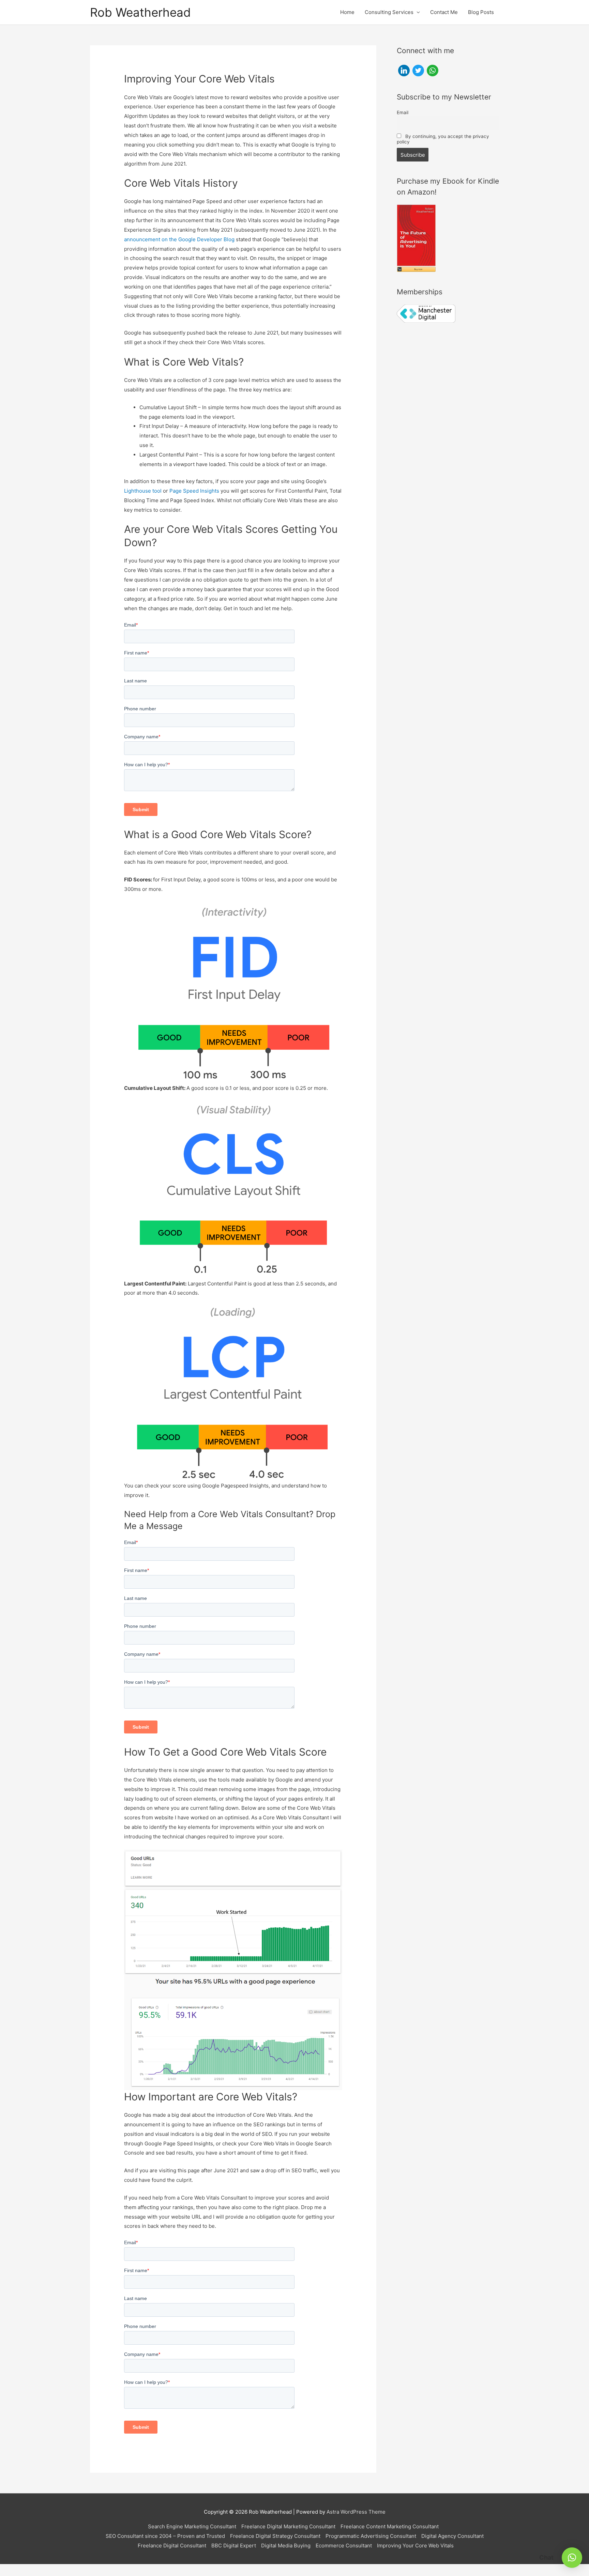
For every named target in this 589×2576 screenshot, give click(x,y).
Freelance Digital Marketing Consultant (288, 2526)
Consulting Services (389, 12)
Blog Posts (481, 12)
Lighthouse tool (143, 491)
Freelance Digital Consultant (172, 2546)
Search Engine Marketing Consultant (192, 2526)
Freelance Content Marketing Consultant (390, 2526)
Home (347, 12)
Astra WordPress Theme (356, 2512)
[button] (572, 2558)
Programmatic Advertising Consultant (371, 2536)
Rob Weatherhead (140, 12)
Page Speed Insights (194, 491)
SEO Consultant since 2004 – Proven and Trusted (165, 2536)
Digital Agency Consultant (452, 2536)
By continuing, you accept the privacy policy (443, 139)
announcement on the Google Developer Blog (179, 239)
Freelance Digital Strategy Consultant (275, 2536)
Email (403, 112)
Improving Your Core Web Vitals (415, 2546)
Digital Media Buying (286, 2546)
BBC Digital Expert (234, 2546)
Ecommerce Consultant (344, 2546)
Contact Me (444, 12)
